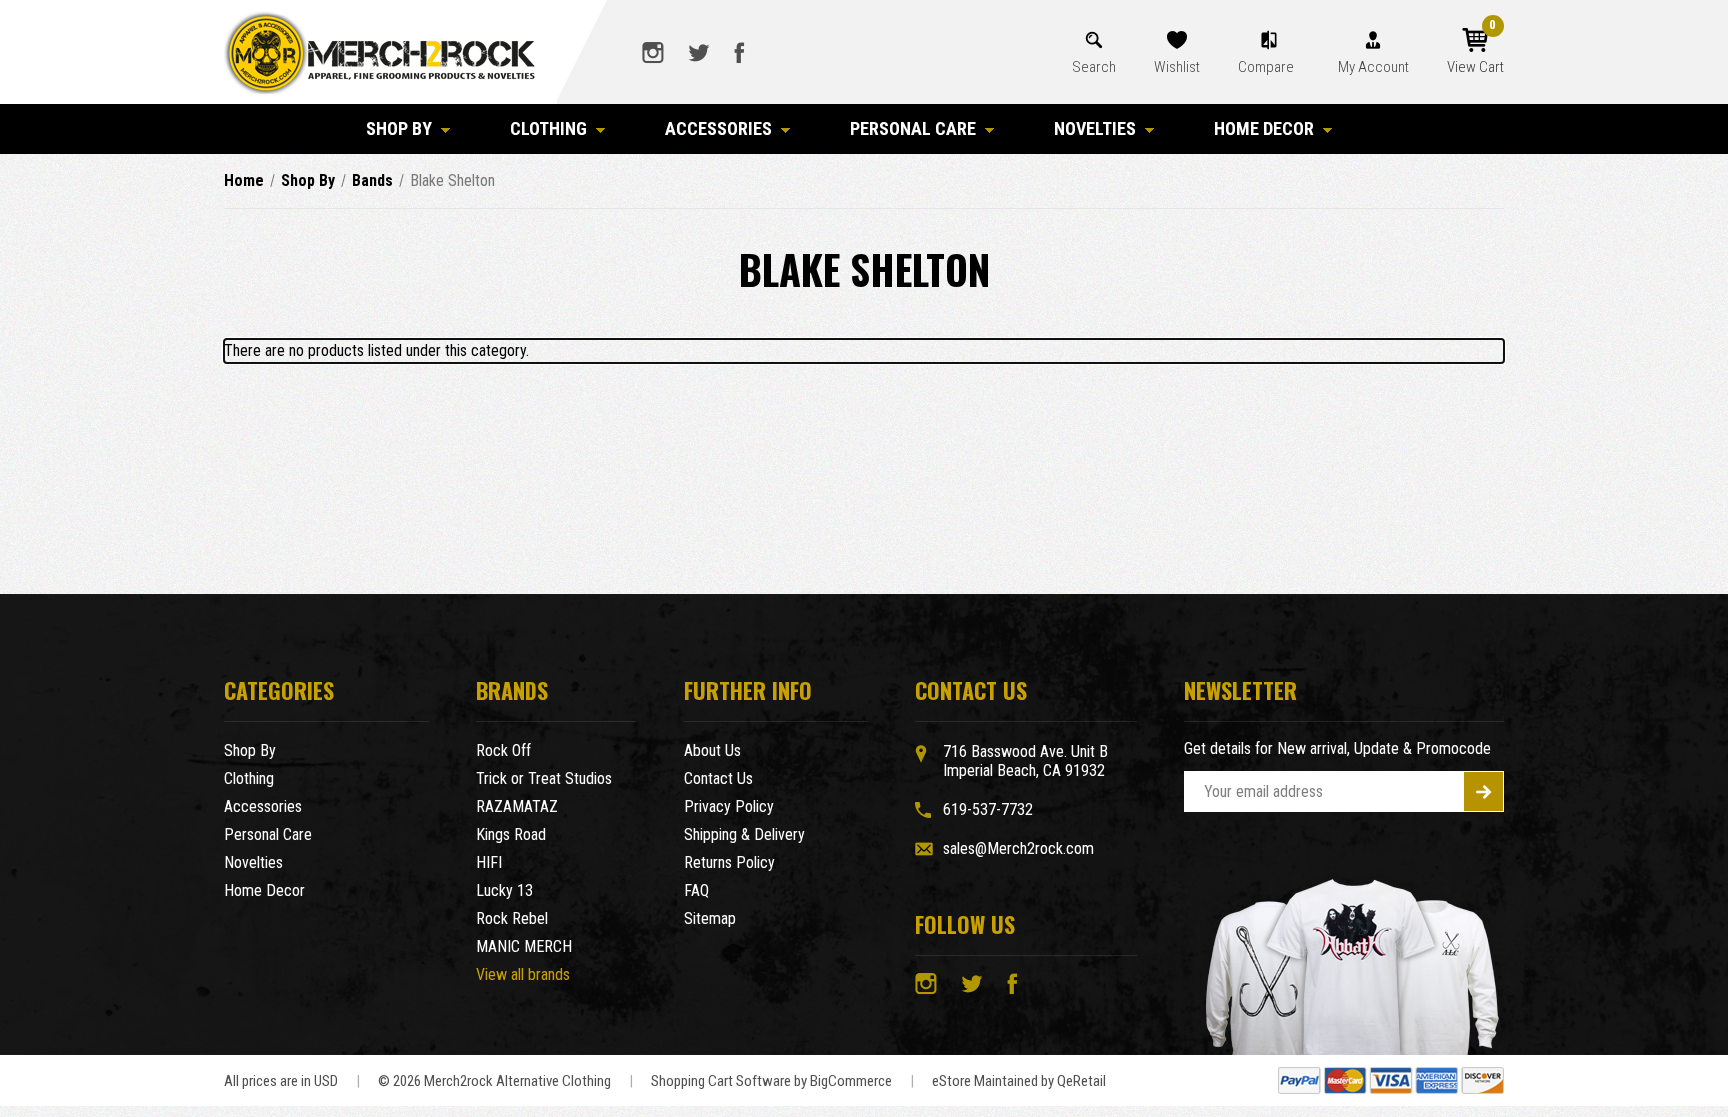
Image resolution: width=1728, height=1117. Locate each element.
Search (1094, 67)
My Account (1373, 67)
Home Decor (1264, 128)
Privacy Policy (729, 806)
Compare (1267, 67)
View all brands (523, 974)
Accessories (718, 128)
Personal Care (913, 128)
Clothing (548, 128)
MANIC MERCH (524, 946)
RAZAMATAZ (517, 806)
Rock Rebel (512, 918)
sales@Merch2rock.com (1018, 848)
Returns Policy (729, 862)
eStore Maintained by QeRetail (1019, 1081)
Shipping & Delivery (744, 834)
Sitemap (710, 918)
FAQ (696, 890)
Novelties (1095, 128)
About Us (712, 750)
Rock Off (503, 750)
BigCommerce (851, 1081)
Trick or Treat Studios (544, 778)
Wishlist (1177, 67)
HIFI (489, 862)
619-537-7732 (988, 809)
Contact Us (718, 778)
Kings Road (511, 834)
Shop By (399, 128)
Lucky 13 (504, 890)
